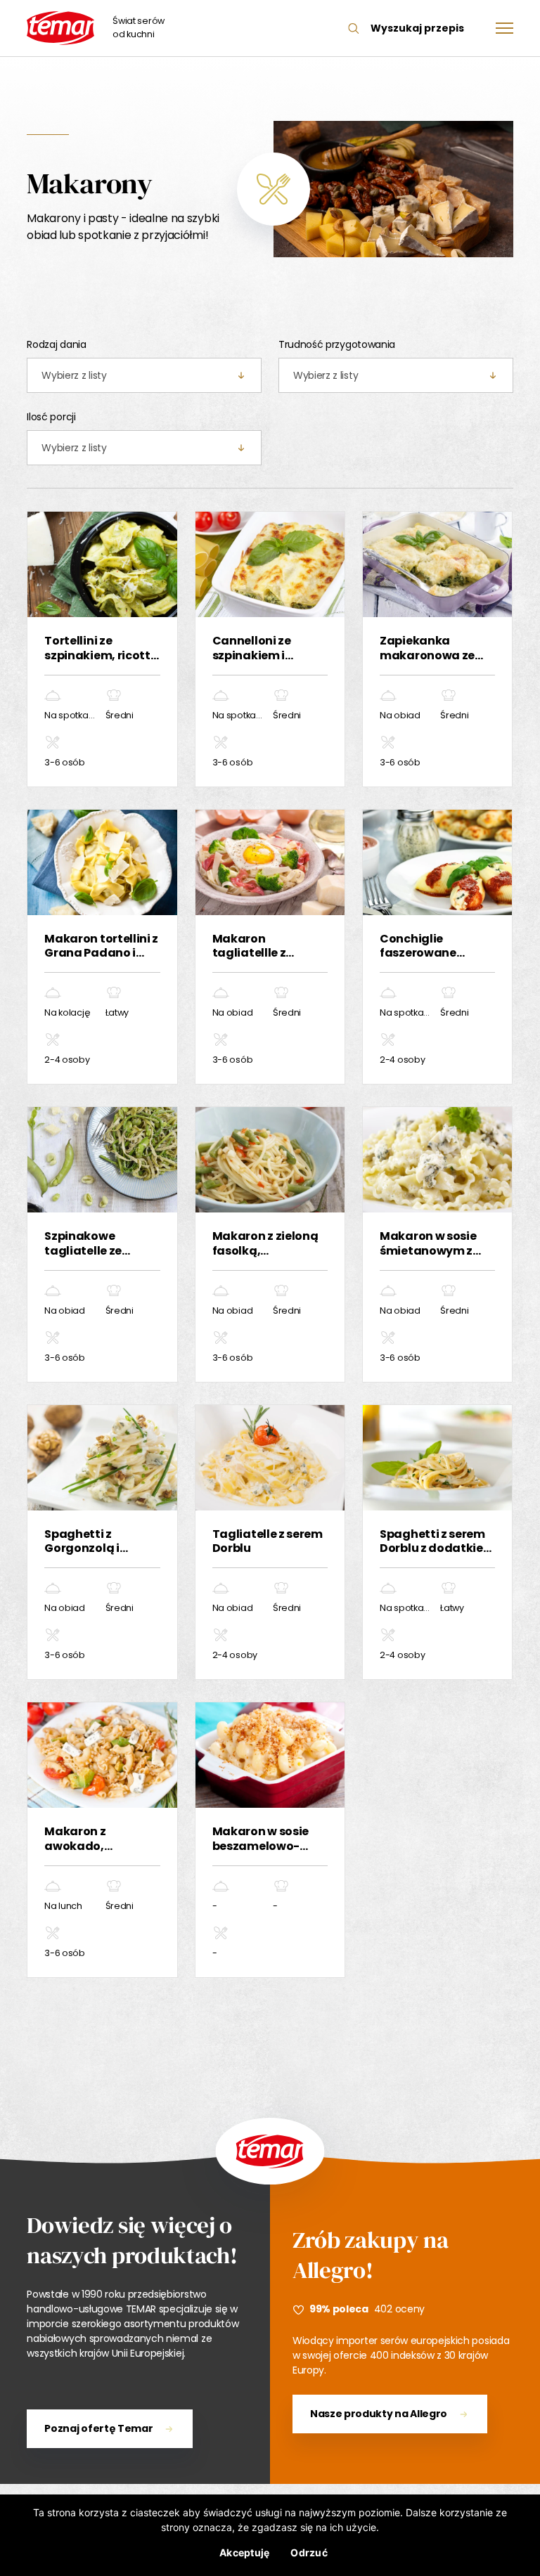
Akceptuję (244, 2552)
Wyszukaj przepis (417, 28)
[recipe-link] (102, 649)
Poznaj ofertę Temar (98, 2428)
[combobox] (144, 375)
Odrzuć (309, 2552)
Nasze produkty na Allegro (379, 2414)
